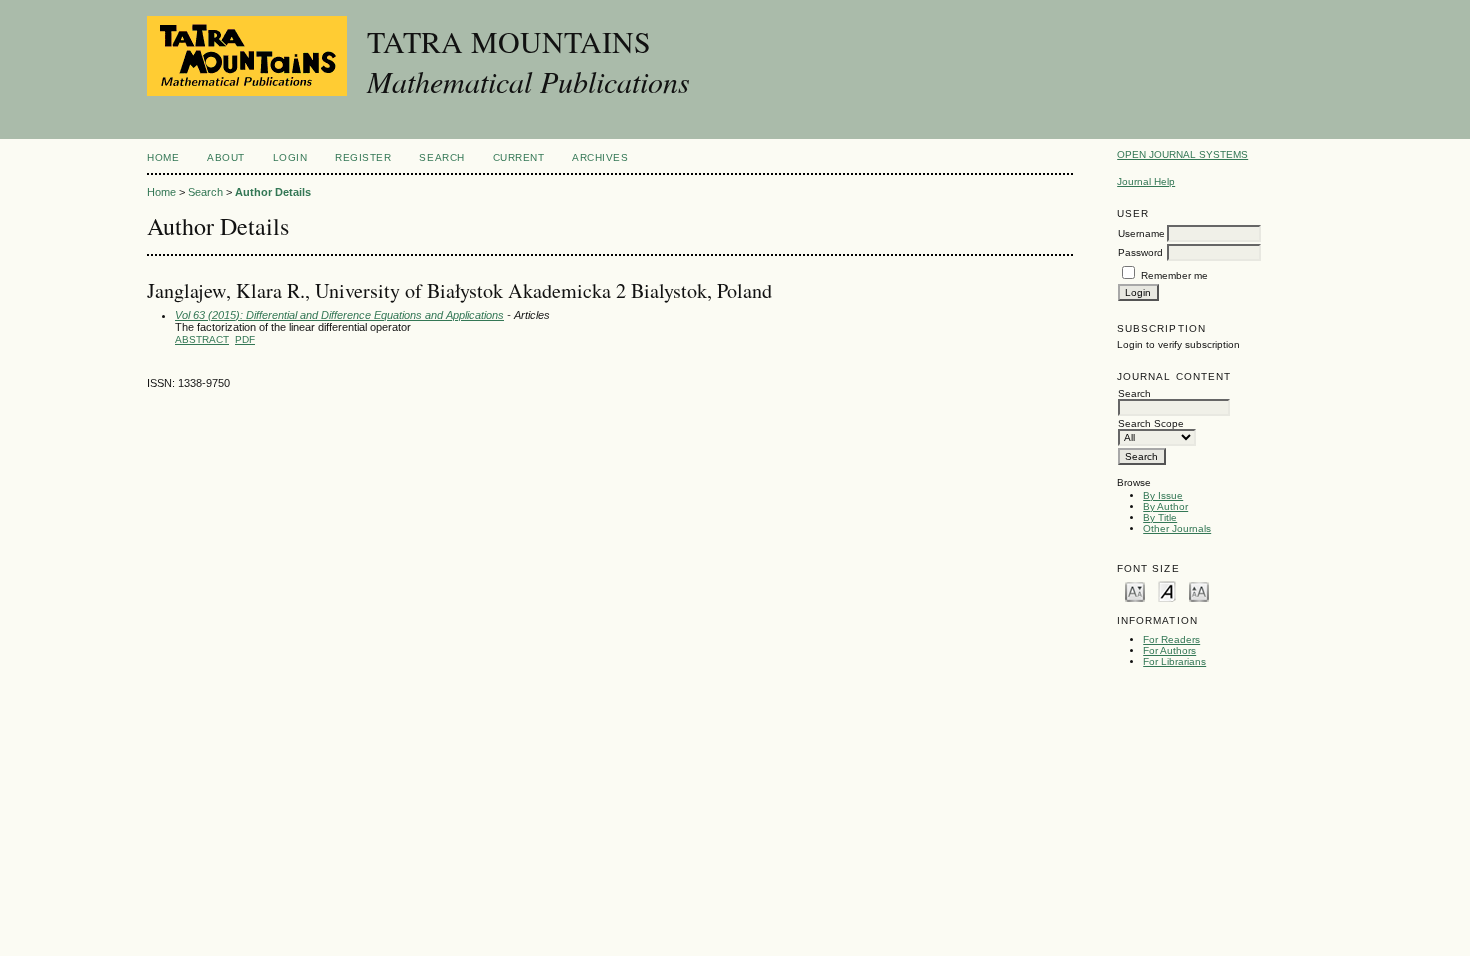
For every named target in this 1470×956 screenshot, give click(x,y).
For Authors (1169, 650)
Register (363, 157)
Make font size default (1167, 590)
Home (163, 157)
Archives (600, 157)
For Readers (1171, 639)
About (226, 157)
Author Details (273, 192)
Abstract (202, 339)
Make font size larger (1199, 590)
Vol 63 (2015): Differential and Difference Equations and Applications (339, 315)
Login (290, 157)
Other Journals (1177, 528)
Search (441, 157)
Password (1140, 252)
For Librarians (1174, 661)
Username (1141, 233)
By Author (1165, 506)
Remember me (1174, 275)
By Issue (1163, 495)
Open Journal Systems (1182, 154)
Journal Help (1146, 181)
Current (519, 157)
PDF (245, 339)
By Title (1160, 517)
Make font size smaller (1135, 590)
